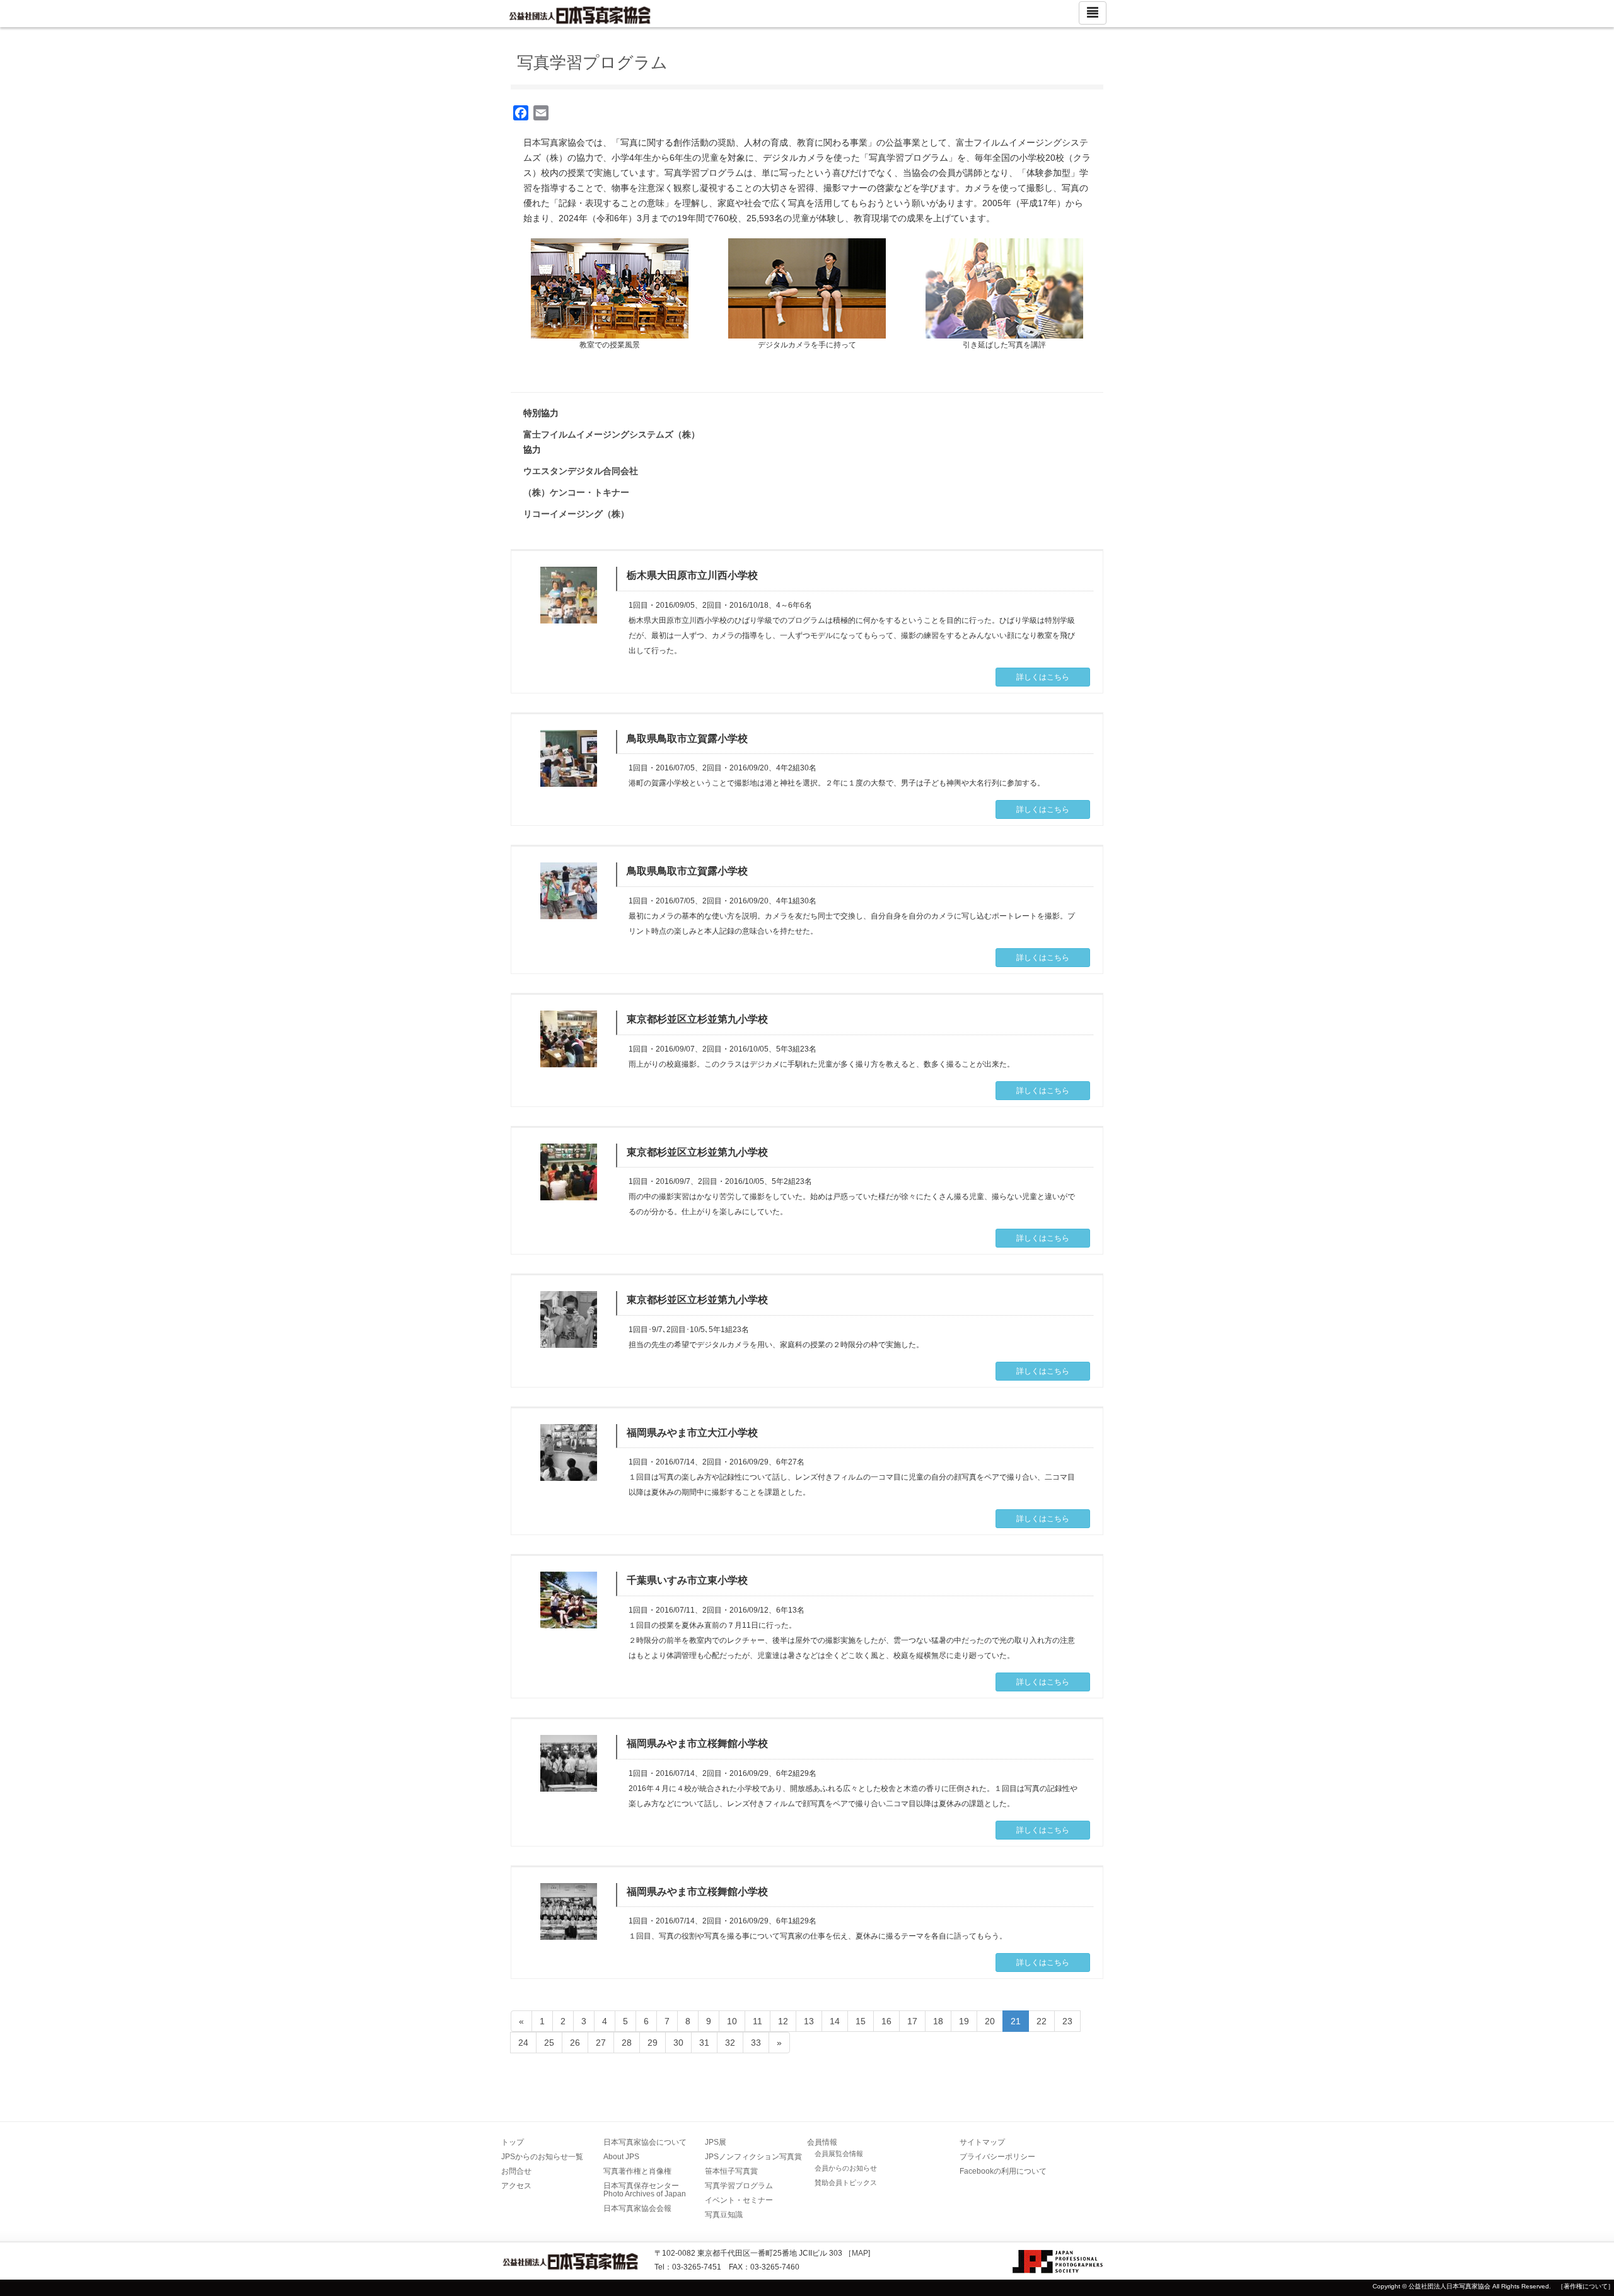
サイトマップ (982, 2142)
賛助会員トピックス (846, 2183)
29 (653, 2043)
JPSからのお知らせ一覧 (542, 2157)
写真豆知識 (724, 2215)
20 (990, 2021)
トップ (513, 2142)
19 (964, 2021)
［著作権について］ (1586, 2286)
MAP (860, 2253)
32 (730, 2043)
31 (704, 2043)
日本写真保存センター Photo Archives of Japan (645, 2190)
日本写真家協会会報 (637, 2208)
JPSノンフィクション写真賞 (753, 2157)
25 (549, 2043)
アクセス (516, 2186)
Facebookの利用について (1003, 2171)
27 (601, 2043)
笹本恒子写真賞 (731, 2171)
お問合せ (516, 2171)
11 (758, 2021)
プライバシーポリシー (997, 2157)
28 (627, 2043)
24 (523, 2043)
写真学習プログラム (739, 2186)
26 (575, 2043)
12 (783, 2021)
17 (912, 2021)
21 (1016, 2021)
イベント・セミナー (739, 2200)
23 (1067, 2021)
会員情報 (822, 2142)
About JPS (621, 2157)
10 (732, 2021)
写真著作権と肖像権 (637, 2171)
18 (938, 2021)
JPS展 (716, 2142)
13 (809, 2021)
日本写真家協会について (645, 2142)
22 (1042, 2021)
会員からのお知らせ (846, 2168)
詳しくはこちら (1043, 677)
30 (678, 2043)
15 (861, 2021)
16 (886, 2021)
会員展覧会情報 (839, 2154)
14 (835, 2021)
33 (756, 2043)
